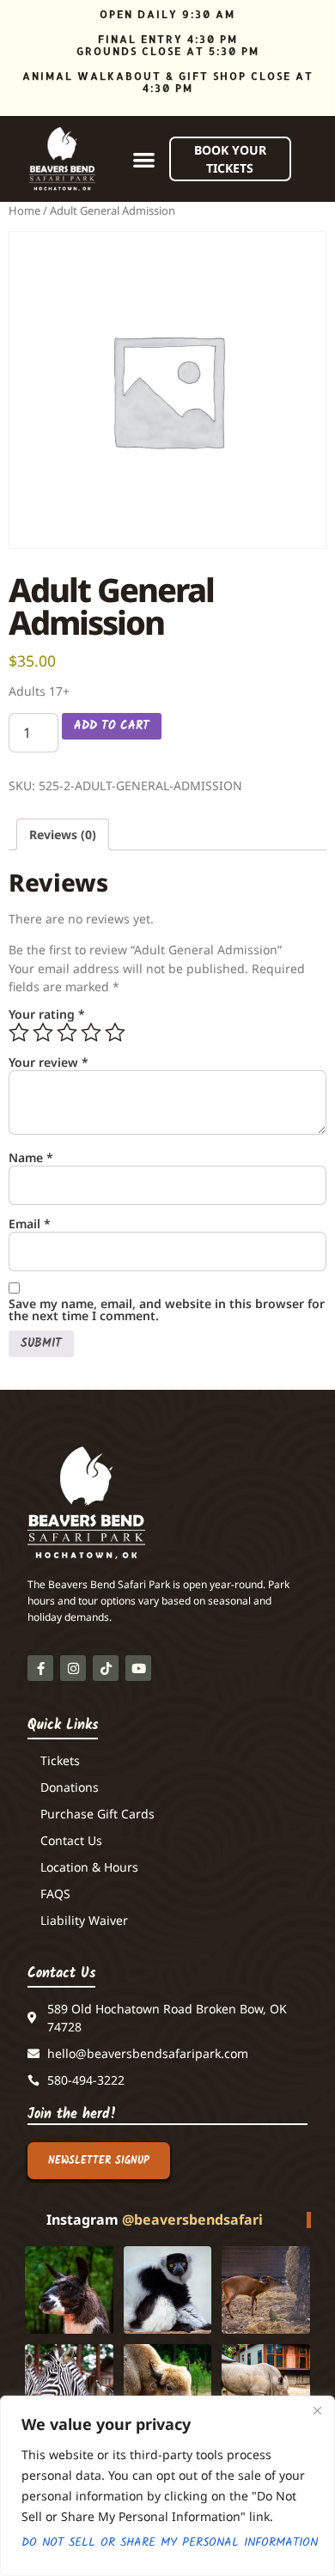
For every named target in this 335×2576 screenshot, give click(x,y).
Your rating (47, 1014)
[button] (144, 159)
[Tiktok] (106, 1668)
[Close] (317, 2410)
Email (30, 1224)
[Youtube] (138, 1668)
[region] (167, 2486)
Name (31, 1158)
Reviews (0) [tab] (63, 834)
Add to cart (112, 726)
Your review (49, 1063)
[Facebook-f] (40, 1668)
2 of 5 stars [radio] (43, 1032)
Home (24, 210)
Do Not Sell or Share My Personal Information (167, 2543)
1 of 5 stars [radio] (19, 1032)
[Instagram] (73, 1668)
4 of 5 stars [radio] (91, 1032)
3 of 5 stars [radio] (67, 1032)
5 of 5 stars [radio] (115, 1032)
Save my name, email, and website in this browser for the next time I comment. (167, 1310)
